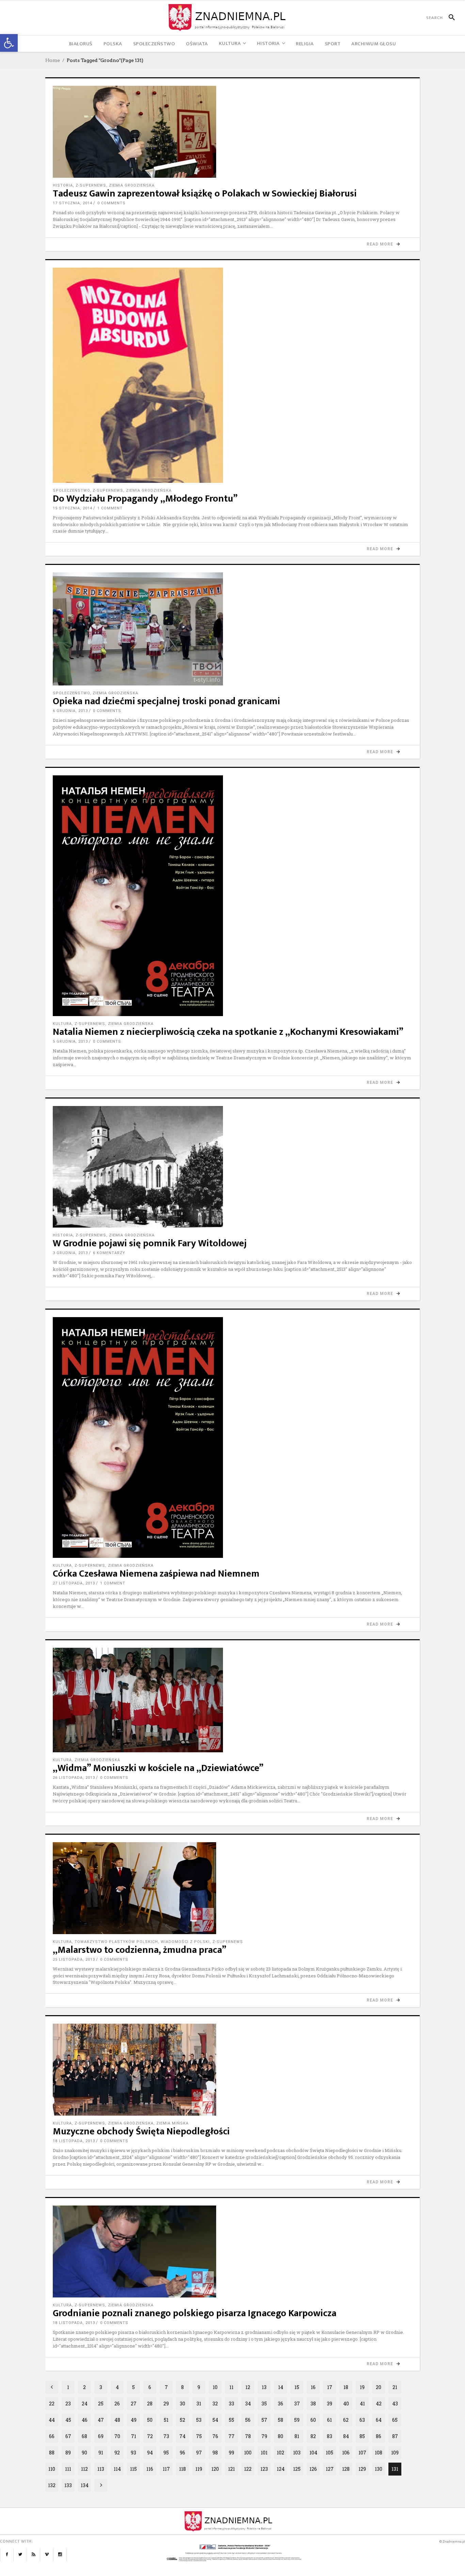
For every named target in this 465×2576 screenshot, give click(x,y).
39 (330, 2404)
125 (297, 2469)
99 (231, 2453)
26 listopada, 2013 (74, 1778)
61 (330, 2420)
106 (346, 2453)
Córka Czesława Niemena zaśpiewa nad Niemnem (156, 1574)
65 (395, 2420)
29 (166, 2404)
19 (362, 2387)
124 (281, 2469)
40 (346, 2404)
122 (248, 2469)
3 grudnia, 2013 (70, 1253)
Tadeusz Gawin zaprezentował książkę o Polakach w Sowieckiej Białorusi (205, 194)
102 (280, 2453)
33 (231, 2404)
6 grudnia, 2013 (70, 711)
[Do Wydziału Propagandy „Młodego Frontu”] (233, 375)
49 (134, 2420)
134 (85, 2485)
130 (379, 2469)
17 (330, 2387)
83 (330, 2436)
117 (166, 2469)
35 (264, 2404)
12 (248, 2387)
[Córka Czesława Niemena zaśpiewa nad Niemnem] (233, 1437)
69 (101, 2436)
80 (280, 2436)
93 (133, 2453)
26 (117, 2404)
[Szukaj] (449, 18)
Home (53, 60)
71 (134, 2436)
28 (150, 2404)
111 (68, 2469)
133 (68, 2485)
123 (264, 2469)
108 (379, 2453)
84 (346, 2436)
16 (313, 2387)
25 (101, 2404)
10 (215, 2387)
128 (346, 2469)
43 (395, 2404)
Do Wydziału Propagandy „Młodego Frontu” (145, 499)
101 (264, 2453)
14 (281, 2387)
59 (297, 2420)
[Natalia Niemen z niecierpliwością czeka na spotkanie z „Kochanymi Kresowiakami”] (233, 896)
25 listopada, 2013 (74, 1959)
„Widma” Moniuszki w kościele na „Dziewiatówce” (158, 1768)
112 (84, 2469)
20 (379, 2387)
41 (362, 2404)
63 (362, 2420)
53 (199, 2420)
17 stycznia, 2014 (73, 203)
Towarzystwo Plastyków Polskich (116, 1942)
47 (101, 2420)
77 (231, 2436)
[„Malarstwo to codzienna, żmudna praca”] (233, 1888)
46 (85, 2420)
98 (215, 2453)
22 (52, 2404)
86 (379, 2436)
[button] (9, 43)
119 (199, 2469)
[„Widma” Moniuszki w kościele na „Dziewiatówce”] (233, 1700)
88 (52, 2453)
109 (395, 2453)
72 (150, 2436)
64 (379, 2420)
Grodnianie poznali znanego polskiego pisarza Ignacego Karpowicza (195, 2313)
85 (362, 2436)
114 (117, 2469)
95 (166, 2453)
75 (199, 2436)
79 (264, 2436)
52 (182, 2420)
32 (215, 2404)
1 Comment (110, 508)
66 (52, 2436)
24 (85, 2404)
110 (52, 2469)
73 (166, 2436)
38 (313, 2404)
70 (117, 2436)
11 (231, 2387)
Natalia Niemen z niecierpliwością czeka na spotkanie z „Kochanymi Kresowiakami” (228, 1032)
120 (215, 2469)
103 (297, 2453)
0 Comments (111, 203)
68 (84, 2436)
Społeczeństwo (71, 491)
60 (313, 2420)
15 (297, 2387)
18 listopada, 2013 (74, 2141)
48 (117, 2420)
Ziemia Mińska (172, 2123)
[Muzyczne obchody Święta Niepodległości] (233, 2070)
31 (199, 2404)
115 (133, 2469)
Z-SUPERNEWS (91, 185)
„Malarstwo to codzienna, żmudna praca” (140, 1950)
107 (362, 2453)
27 (134, 2404)
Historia (63, 185)
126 (313, 2469)
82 (313, 2436)
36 (280, 2404)
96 (182, 2453)
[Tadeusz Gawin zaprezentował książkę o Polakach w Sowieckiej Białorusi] (233, 132)
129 (362, 2469)
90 (84, 2453)
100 (248, 2453)
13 (264, 2387)
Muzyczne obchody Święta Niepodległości (141, 2131)
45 (68, 2420)
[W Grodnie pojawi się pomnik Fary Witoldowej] (233, 1167)
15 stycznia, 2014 (73, 508)
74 (182, 2436)
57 (264, 2420)
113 (101, 2469)
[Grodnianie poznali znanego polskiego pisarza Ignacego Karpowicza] (233, 2251)
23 (68, 2404)
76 (215, 2436)
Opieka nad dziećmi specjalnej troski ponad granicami (166, 701)
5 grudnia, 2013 (70, 1041)
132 (52, 2485)
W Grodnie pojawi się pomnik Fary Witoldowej (150, 1243)
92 (117, 2453)
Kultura (62, 1024)
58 (280, 2420)
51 (166, 2420)
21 (395, 2387)
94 (150, 2453)
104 (313, 2453)
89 (68, 2453)
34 (248, 2404)
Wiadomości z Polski (185, 1942)
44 (52, 2420)
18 (346, 2387)
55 (231, 2420)
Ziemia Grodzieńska (132, 185)
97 (199, 2453)
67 (68, 2436)
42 (379, 2404)
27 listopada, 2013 (74, 1583)
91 (101, 2453)
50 (150, 2420)
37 (297, 2404)
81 (297, 2436)
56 (248, 2420)
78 (248, 2436)
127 (330, 2469)
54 (215, 2420)
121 (231, 2469)
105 (330, 2453)
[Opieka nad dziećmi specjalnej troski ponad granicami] (233, 629)
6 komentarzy (109, 1253)
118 (182, 2469)
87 (395, 2436)
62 (346, 2420)
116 (150, 2469)
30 (182, 2404)
